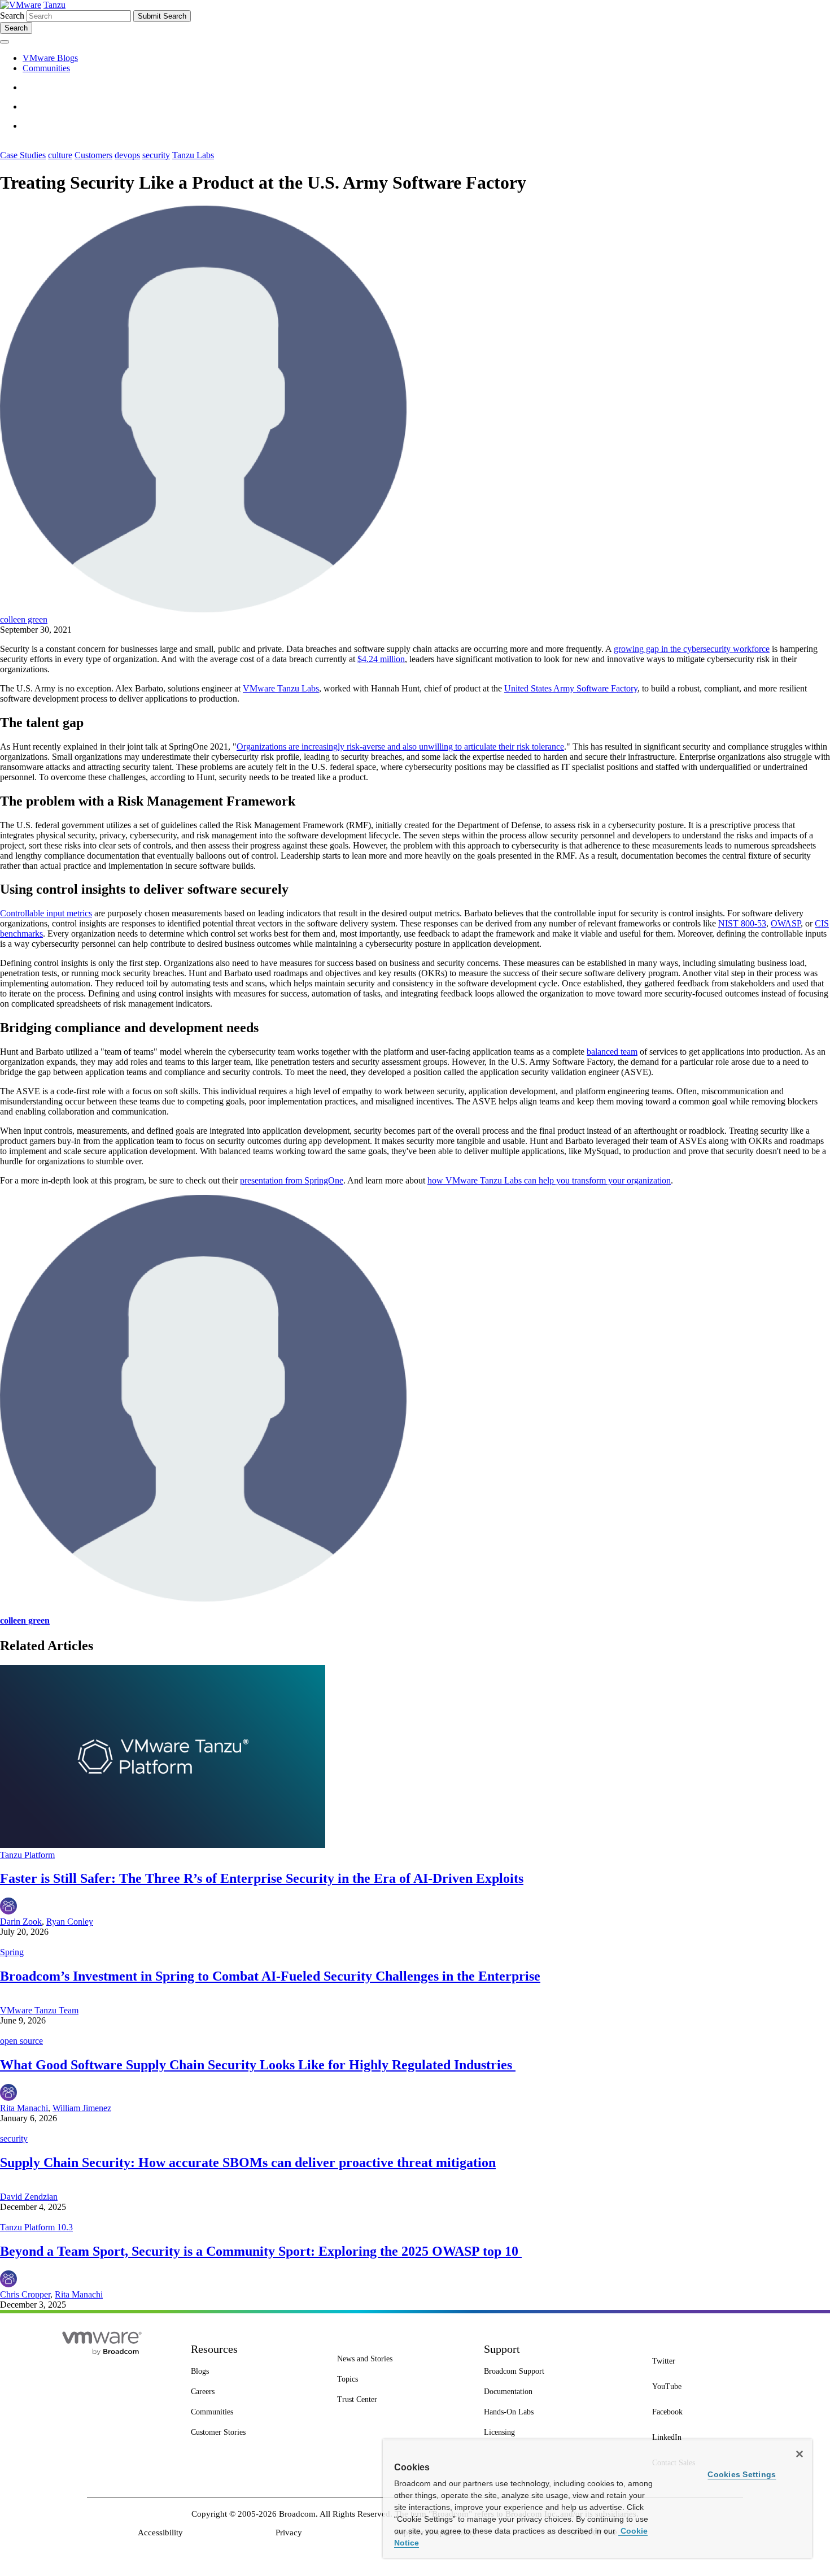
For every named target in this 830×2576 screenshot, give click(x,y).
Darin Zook (21, 1922)
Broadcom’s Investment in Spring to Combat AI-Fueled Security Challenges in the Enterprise (270, 1976)
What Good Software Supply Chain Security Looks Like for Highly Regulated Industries (258, 2065)
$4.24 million (381, 659)
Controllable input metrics (46, 913)
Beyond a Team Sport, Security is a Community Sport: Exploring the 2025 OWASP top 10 (261, 2251)
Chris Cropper (25, 2294)
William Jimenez (82, 2108)
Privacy (289, 2533)
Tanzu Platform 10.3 (36, 2227)
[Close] (800, 2454)
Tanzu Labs (193, 155)
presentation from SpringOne (292, 1180)
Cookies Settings (742, 2474)
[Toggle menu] (5, 42)
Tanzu (54, 5)
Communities (46, 68)
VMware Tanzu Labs (281, 688)
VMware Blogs (50, 58)
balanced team (612, 1052)
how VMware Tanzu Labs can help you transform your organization (549, 1180)
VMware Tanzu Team (39, 2010)
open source (21, 2041)
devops (127, 155)
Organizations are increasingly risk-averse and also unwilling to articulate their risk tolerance (400, 747)
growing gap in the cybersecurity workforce (692, 649)
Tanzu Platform (27, 1855)
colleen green (24, 619)
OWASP (786, 923)
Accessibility (160, 2533)
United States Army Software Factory (571, 688)
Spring (12, 1952)
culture (60, 155)
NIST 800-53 (742, 923)
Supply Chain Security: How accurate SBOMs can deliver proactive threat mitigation (248, 2162)
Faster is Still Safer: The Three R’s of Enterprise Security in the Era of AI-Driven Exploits (262, 1878)
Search (12, 16)
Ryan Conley (70, 1922)
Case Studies (23, 155)
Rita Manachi (24, 2108)
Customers (93, 155)
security (156, 155)
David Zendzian (29, 2197)
